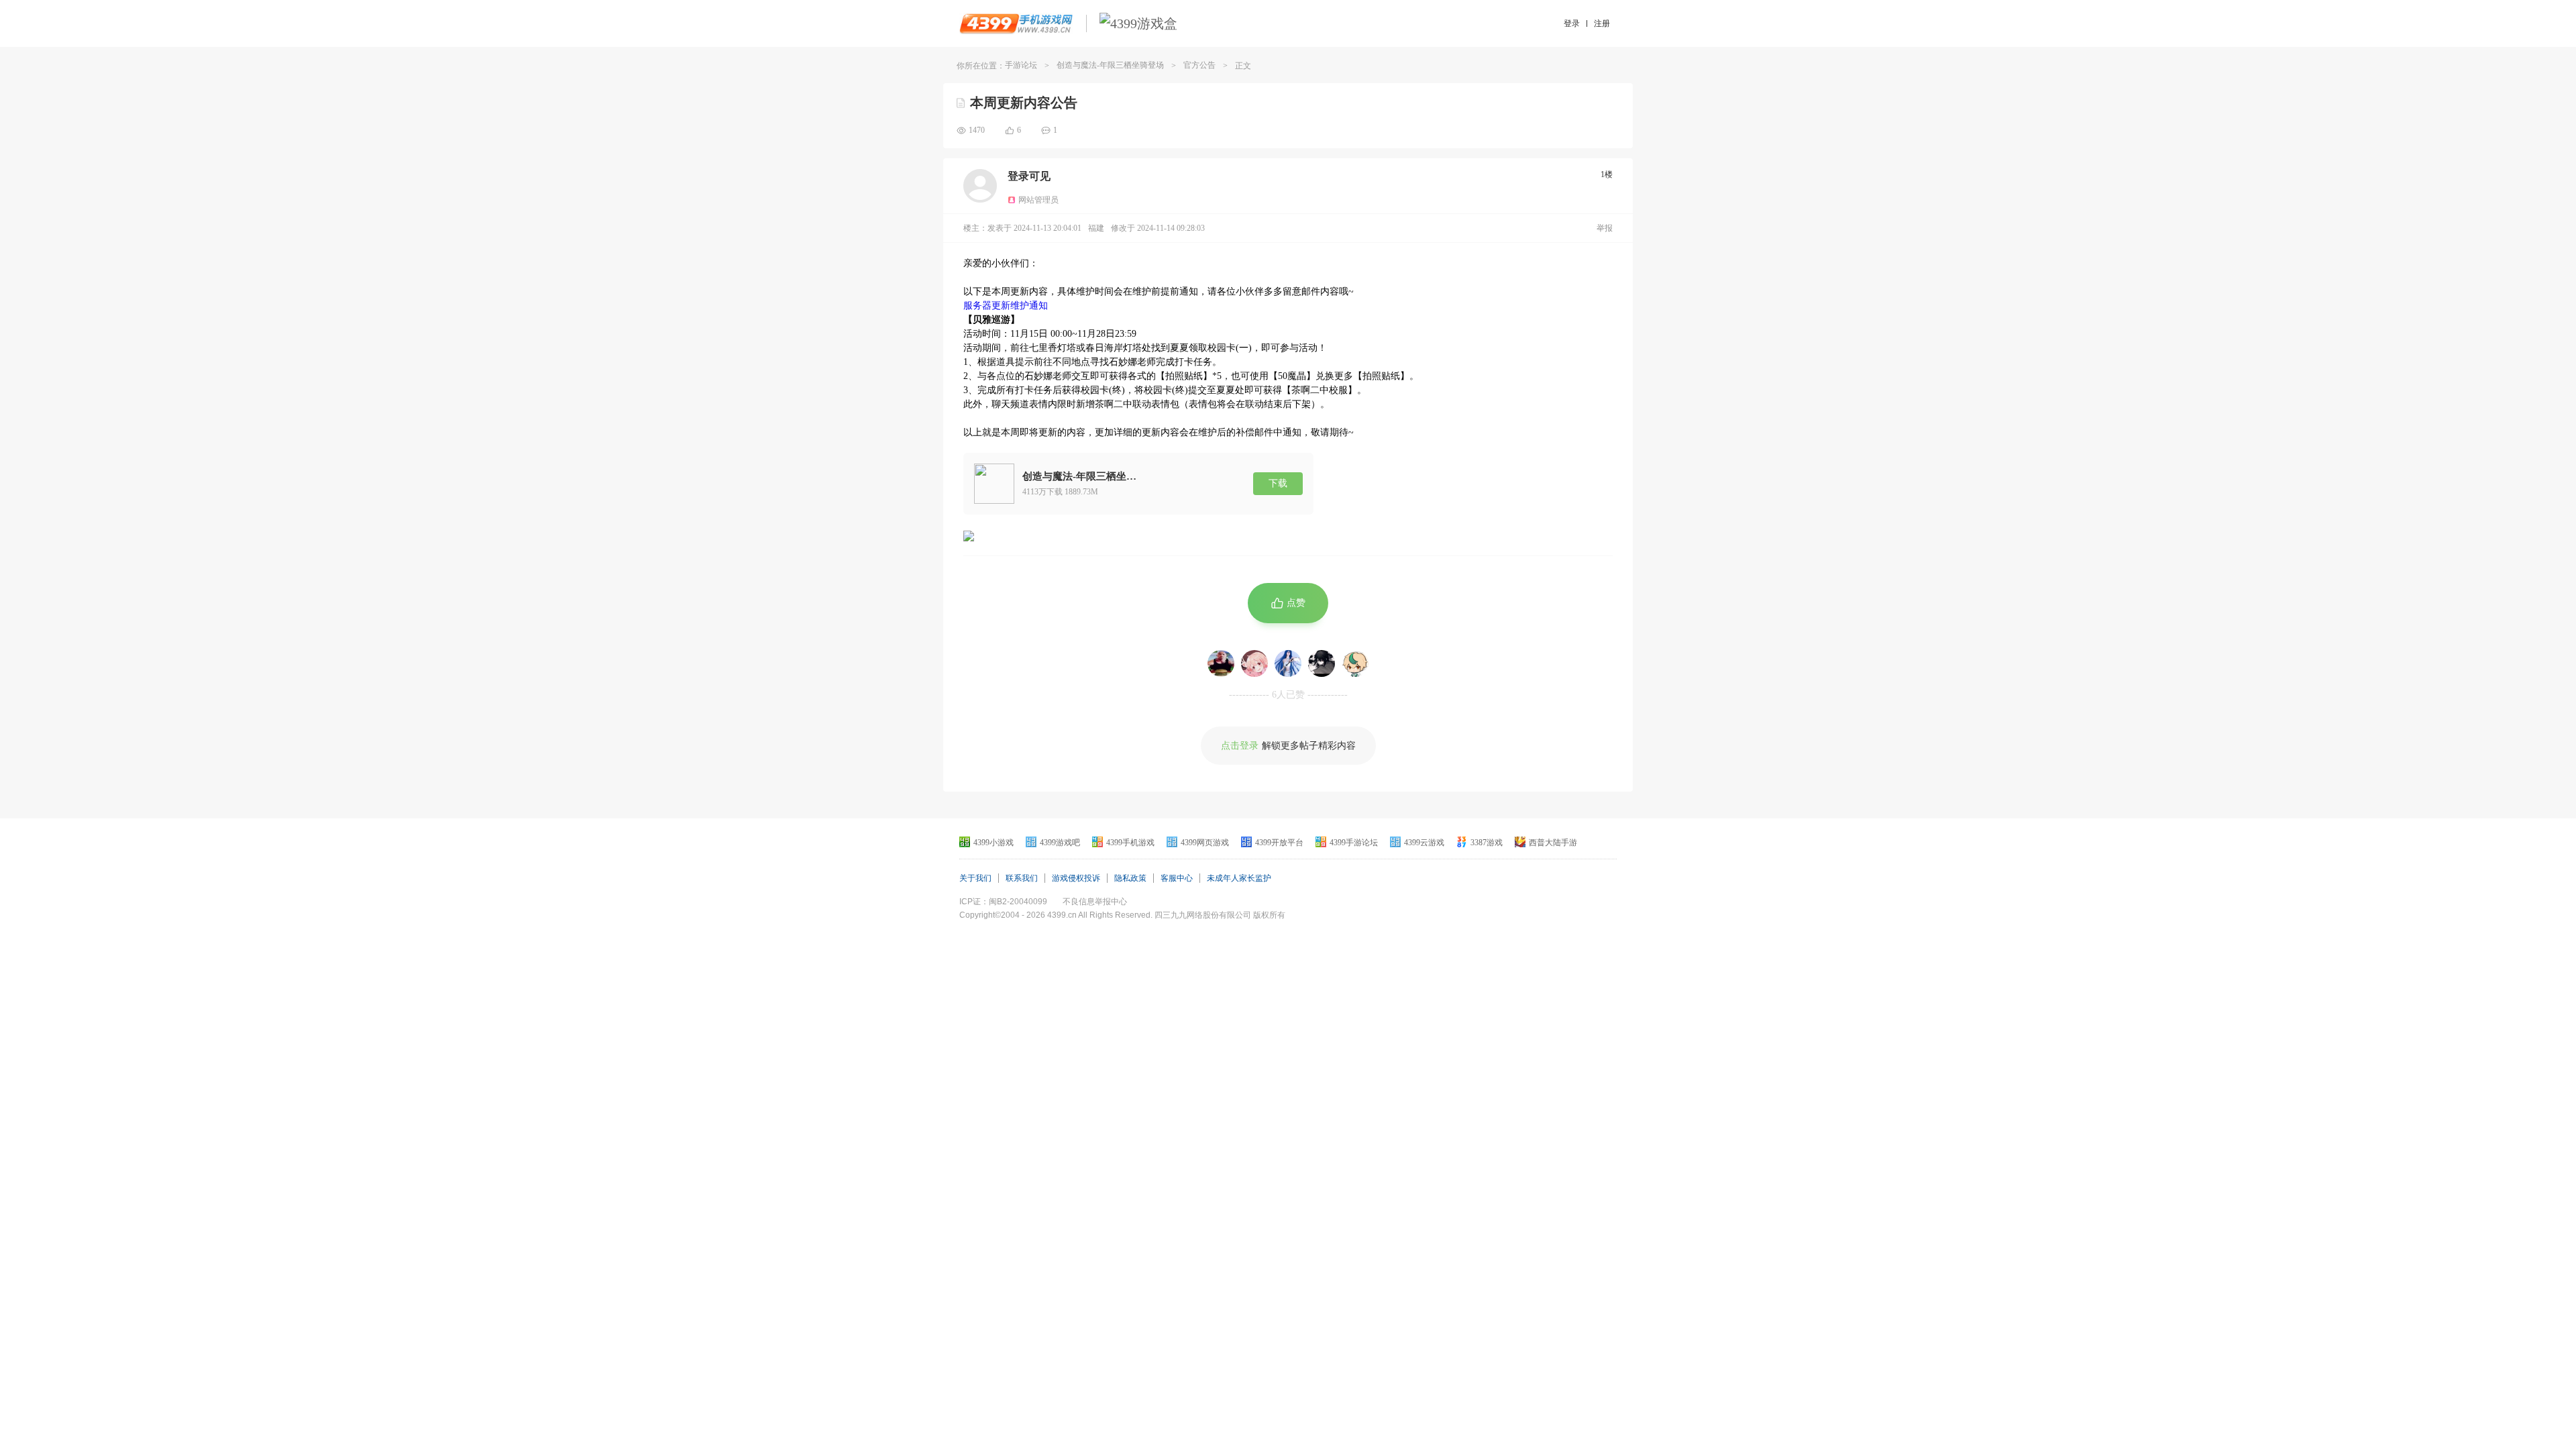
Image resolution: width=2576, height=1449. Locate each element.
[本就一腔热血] (1221, 663)
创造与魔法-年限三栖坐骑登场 (1110, 65)
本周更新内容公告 (1024, 103)
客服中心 (1177, 878)
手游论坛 (1021, 65)
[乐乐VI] (1254, 663)
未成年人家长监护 (1239, 878)
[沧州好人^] (1322, 663)
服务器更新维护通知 (1006, 306)
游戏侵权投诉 (1076, 878)
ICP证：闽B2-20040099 (1003, 902)
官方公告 (1199, 65)
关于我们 (975, 878)
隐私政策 (1130, 878)
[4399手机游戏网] (1016, 23)
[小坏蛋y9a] (1355, 663)
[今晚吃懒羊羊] (1288, 663)
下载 (1278, 483)
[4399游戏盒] (1138, 23)
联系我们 (1022, 878)
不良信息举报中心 (1095, 902)
